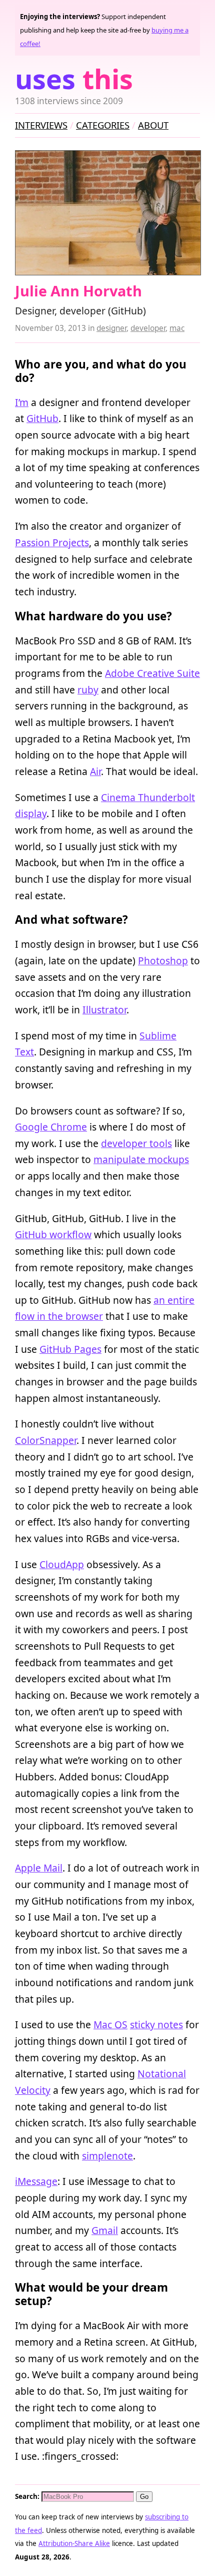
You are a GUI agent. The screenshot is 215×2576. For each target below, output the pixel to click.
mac (177, 328)
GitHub (42, 418)
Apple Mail (39, 1868)
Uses (74, 79)
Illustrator (104, 1010)
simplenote (107, 2156)
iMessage (36, 2181)
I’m (22, 402)
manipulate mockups (141, 1159)
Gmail (105, 2230)
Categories (103, 125)
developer (148, 328)
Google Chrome (51, 1127)
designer (111, 328)
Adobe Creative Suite (152, 673)
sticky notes (156, 2025)
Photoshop (163, 961)
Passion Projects (52, 542)
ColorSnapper (46, 1440)
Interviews (41, 125)
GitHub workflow (53, 1234)
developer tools (136, 1143)
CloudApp (62, 1564)
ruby (88, 690)
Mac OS (110, 2025)
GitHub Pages (70, 1349)
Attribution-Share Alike (74, 2543)
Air (95, 771)
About (153, 125)
